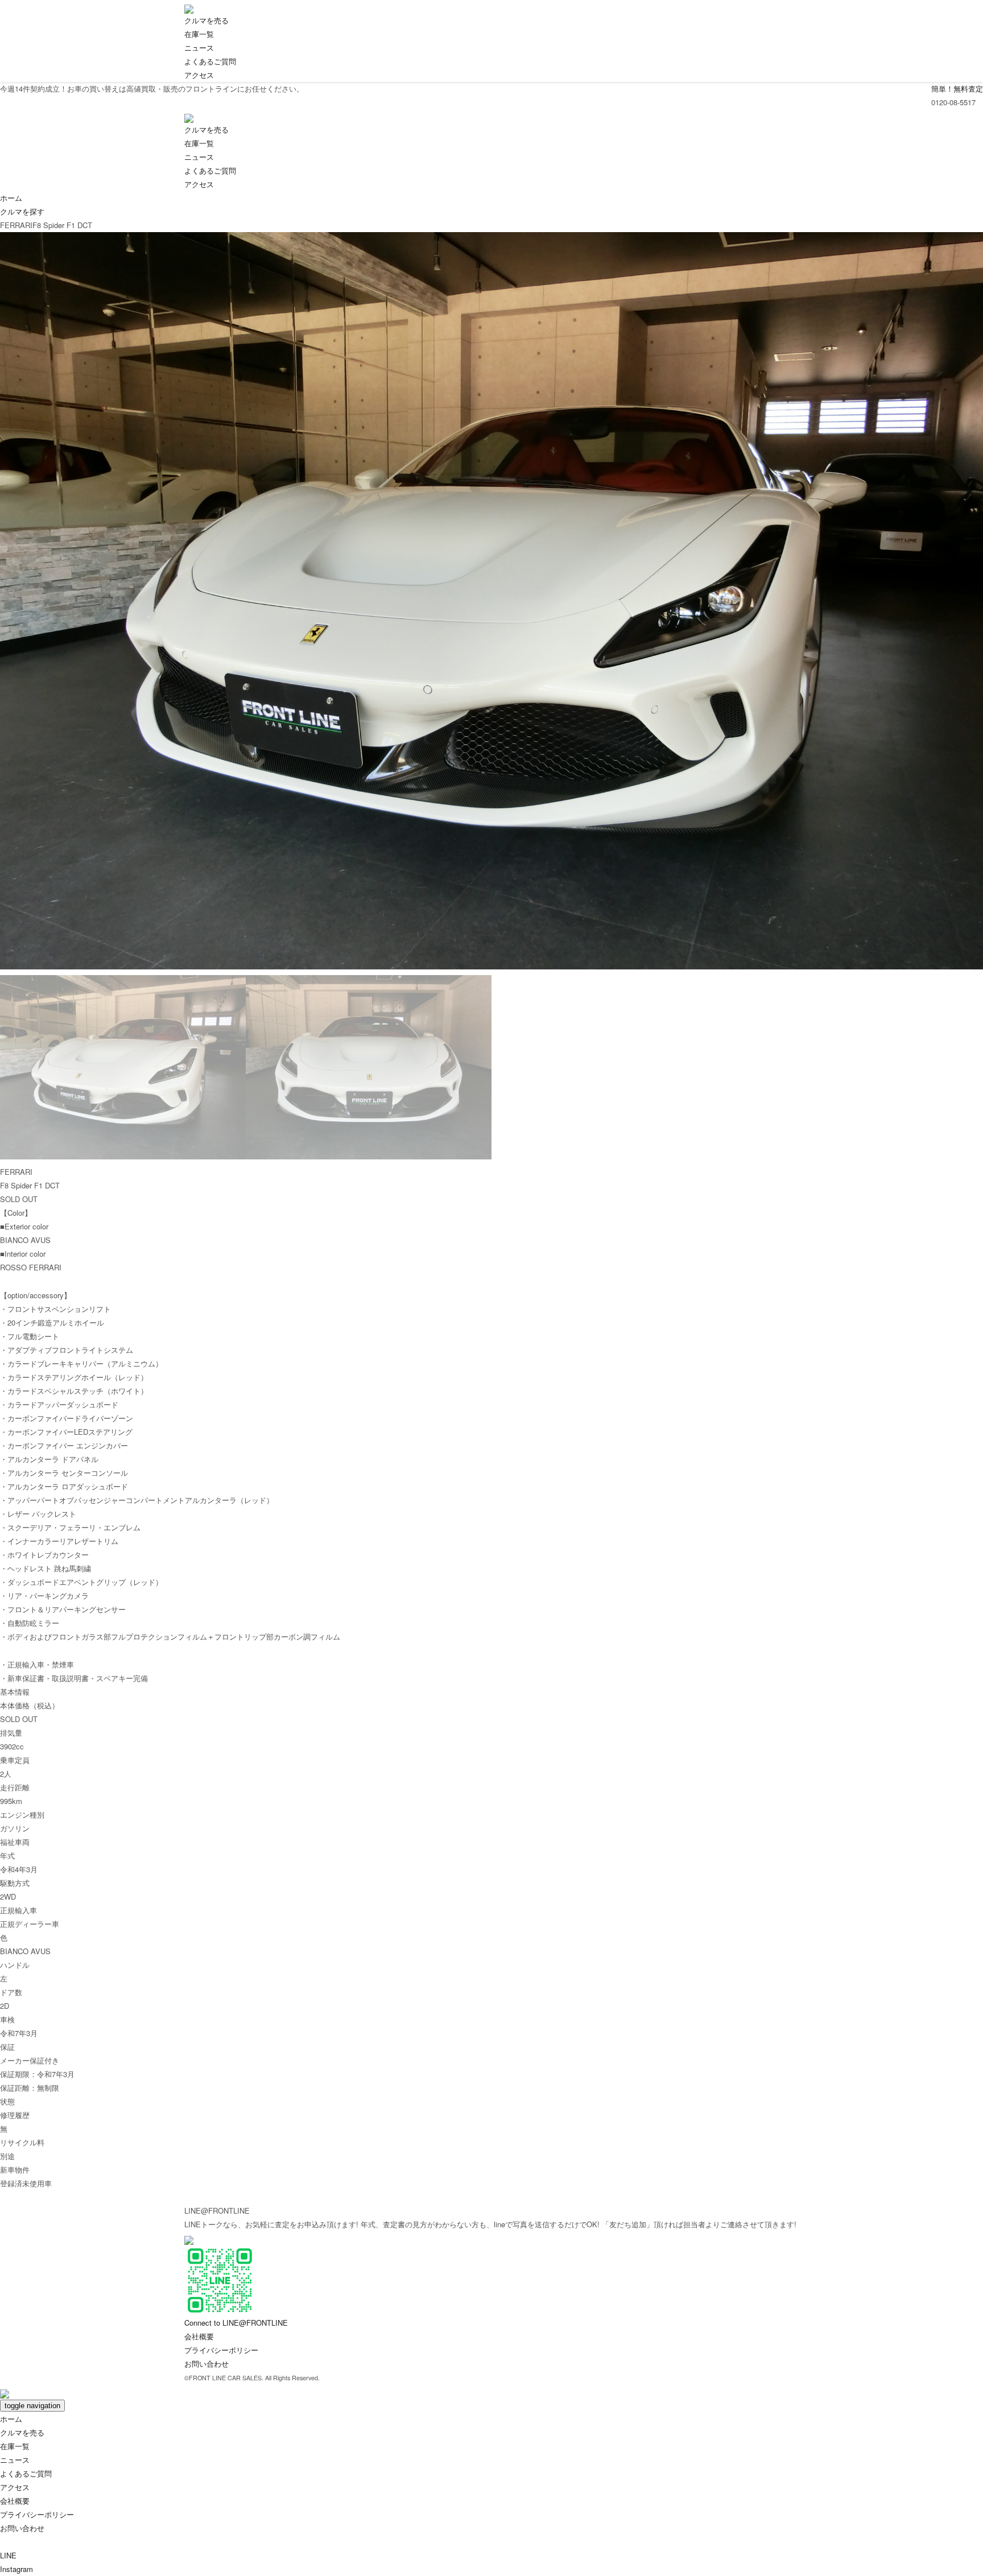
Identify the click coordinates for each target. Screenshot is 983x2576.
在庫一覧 (199, 34)
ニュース (199, 48)
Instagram (16, 2569)
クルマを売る (206, 20)
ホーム (11, 198)
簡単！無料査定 (957, 88)
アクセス (199, 75)
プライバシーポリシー (221, 2350)
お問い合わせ (206, 2364)
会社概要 (199, 2336)
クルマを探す (22, 211)
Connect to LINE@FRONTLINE (236, 2323)
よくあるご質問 (210, 61)
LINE (13, 2555)
